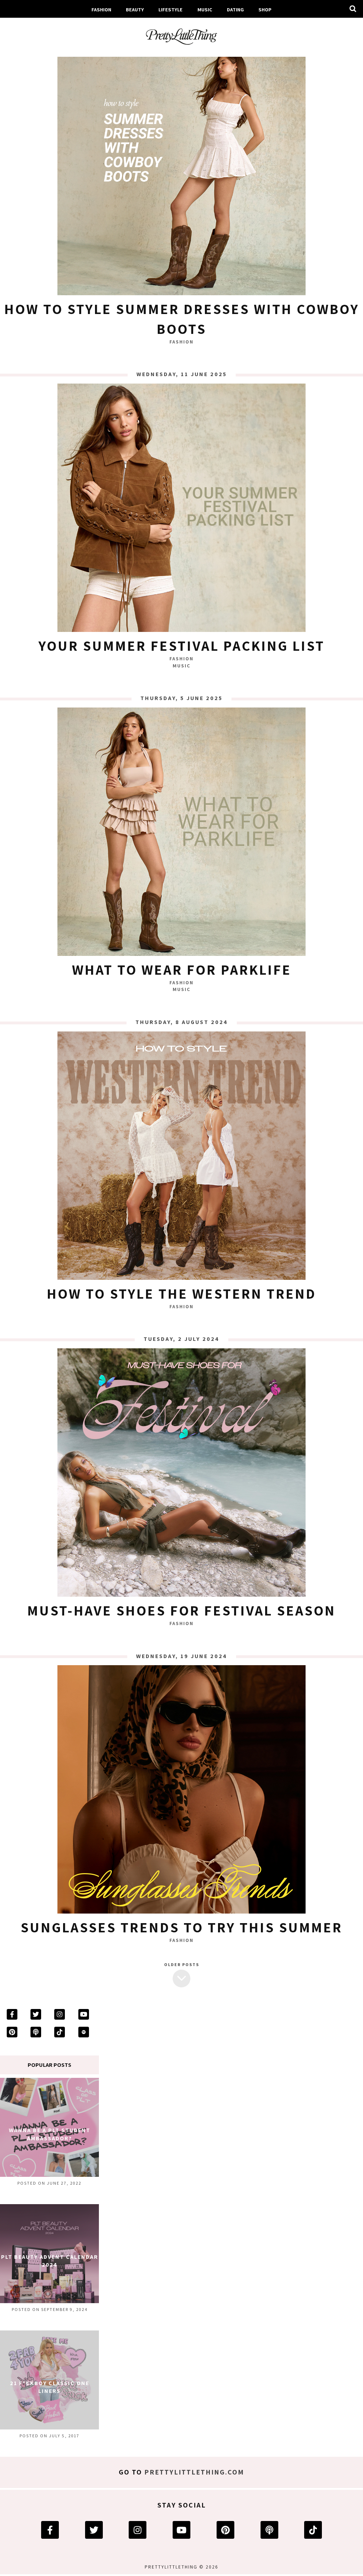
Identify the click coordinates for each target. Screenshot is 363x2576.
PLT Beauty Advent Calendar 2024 (50, 2261)
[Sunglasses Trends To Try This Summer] (181, 1791)
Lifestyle (171, 9)
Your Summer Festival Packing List (181, 645)
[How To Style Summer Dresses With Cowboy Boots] (181, 173)
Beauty (135, 9)
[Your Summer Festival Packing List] (181, 510)
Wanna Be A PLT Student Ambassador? (50, 2134)
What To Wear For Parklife (182, 969)
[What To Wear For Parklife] (181, 833)
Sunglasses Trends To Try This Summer (181, 1927)
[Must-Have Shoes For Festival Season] (181, 1474)
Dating (235, 9)
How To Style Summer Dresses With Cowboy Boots (182, 319)
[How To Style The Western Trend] (181, 1157)
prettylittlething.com (194, 2472)
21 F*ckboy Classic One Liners (50, 2387)
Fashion (101, 9)
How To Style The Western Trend (181, 1293)
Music (205, 9)
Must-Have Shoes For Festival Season (181, 1610)
